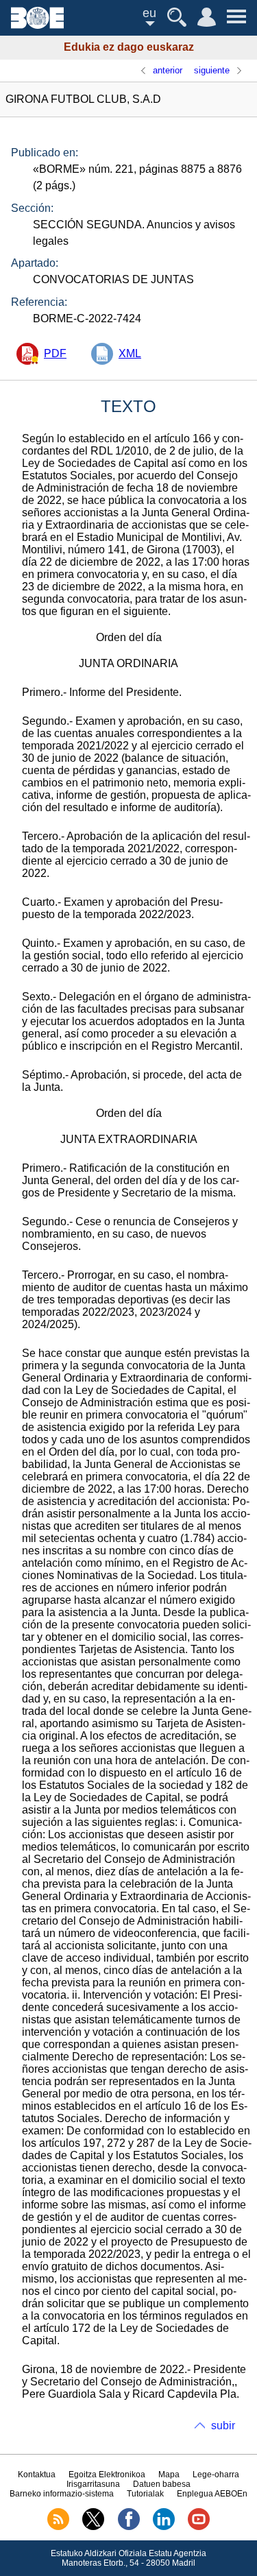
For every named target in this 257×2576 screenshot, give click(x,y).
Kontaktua (37, 2475)
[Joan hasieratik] (37, 25)
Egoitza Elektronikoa (107, 2475)
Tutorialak (145, 2494)
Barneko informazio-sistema (62, 2494)
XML (130, 353)
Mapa (169, 2475)
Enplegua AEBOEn (212, 2494)
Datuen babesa (162, 2484)
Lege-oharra (216, 2475)
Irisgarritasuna (93, 2484)
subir (223, 2425)
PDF (55, 353)
